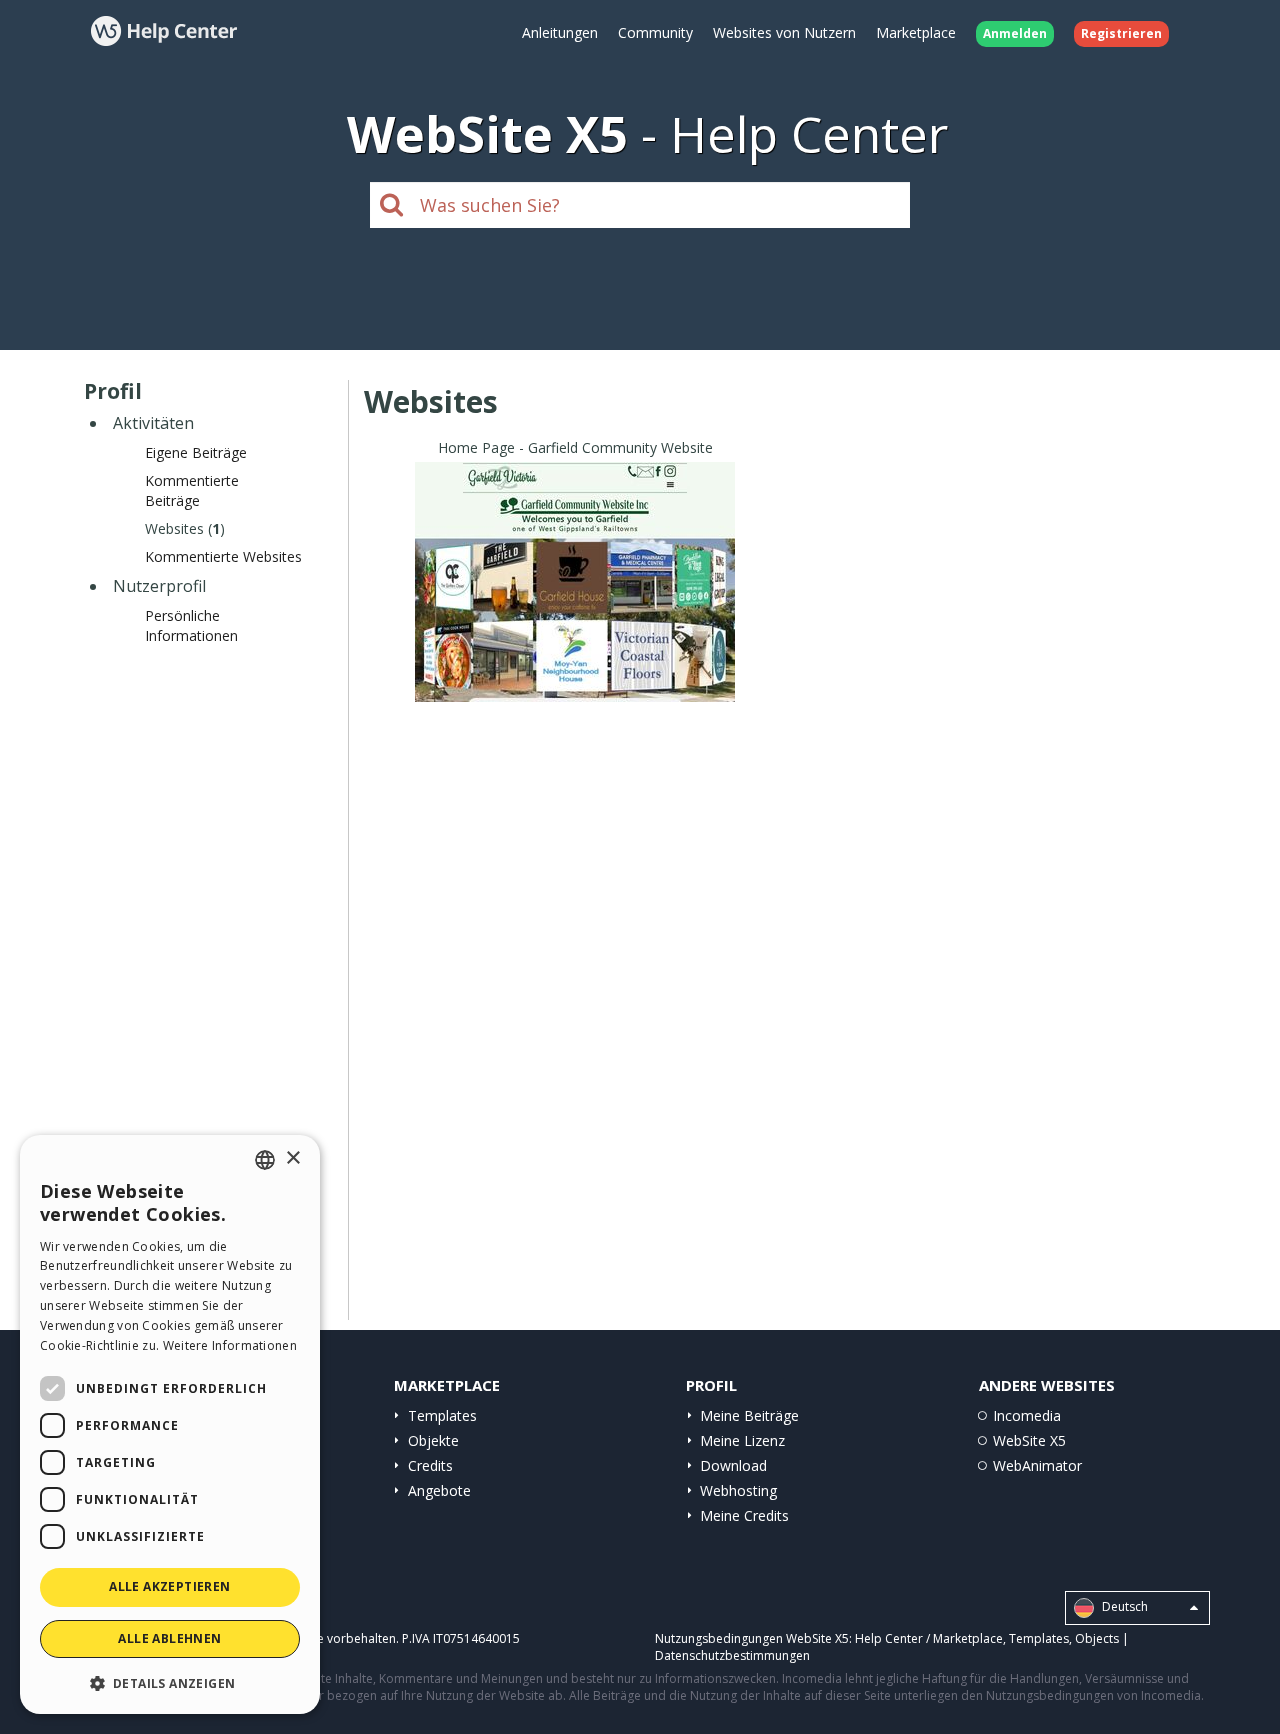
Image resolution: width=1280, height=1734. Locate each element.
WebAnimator (1037, 1465)
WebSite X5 (1029, 1440)
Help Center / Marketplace (929, 1638)
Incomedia (1027, 1415)
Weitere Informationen (230, 1345)
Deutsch (1123, 1607)
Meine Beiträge (749, 1415)
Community (655, 32)
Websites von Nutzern (784, 32)
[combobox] (265, 1160)
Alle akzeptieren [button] (169, 1586)
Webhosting (738, 1490)
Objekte (433, 1440)
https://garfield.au (575, 606)
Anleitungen (560, 32)
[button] (170, 1682)
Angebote (439, 1490)
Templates (442, 1415)
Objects (1097, 1638)
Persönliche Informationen (191, 625)
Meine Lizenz (742, 1440)
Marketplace (916, 32)
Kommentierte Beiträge (192, 490)
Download (733, 1465)
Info (575, 683)
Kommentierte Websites (223, 556)
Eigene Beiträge (196, 452)
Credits (430, 1465)
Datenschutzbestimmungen (732, 1655)
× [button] (292, 1158)
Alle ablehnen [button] (169, 1638)
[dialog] (170, 1424)
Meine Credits (744, 1515)
